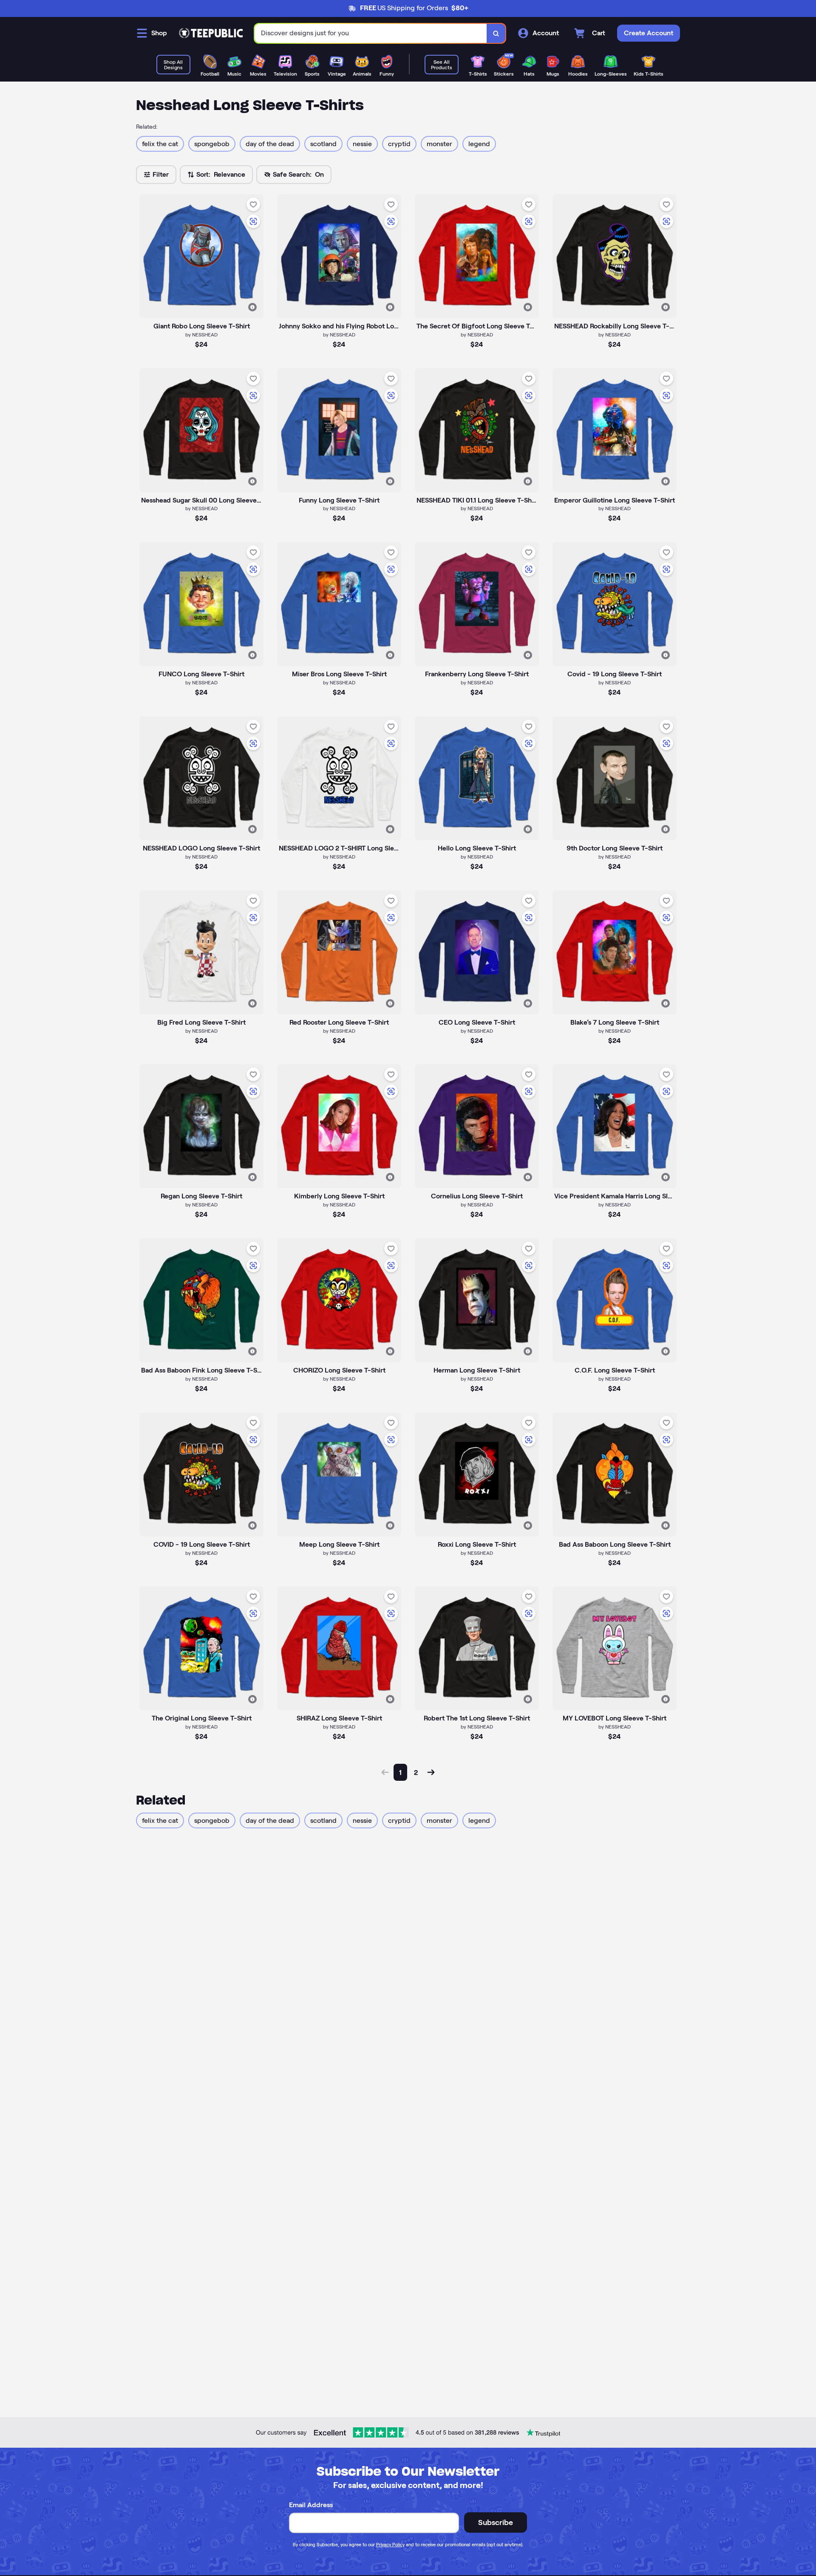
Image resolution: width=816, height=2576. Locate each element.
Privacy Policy (390, 2545)
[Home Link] (211, 33)
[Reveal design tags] (252, 307)
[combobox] (371, 33)
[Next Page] (431, 1772)
